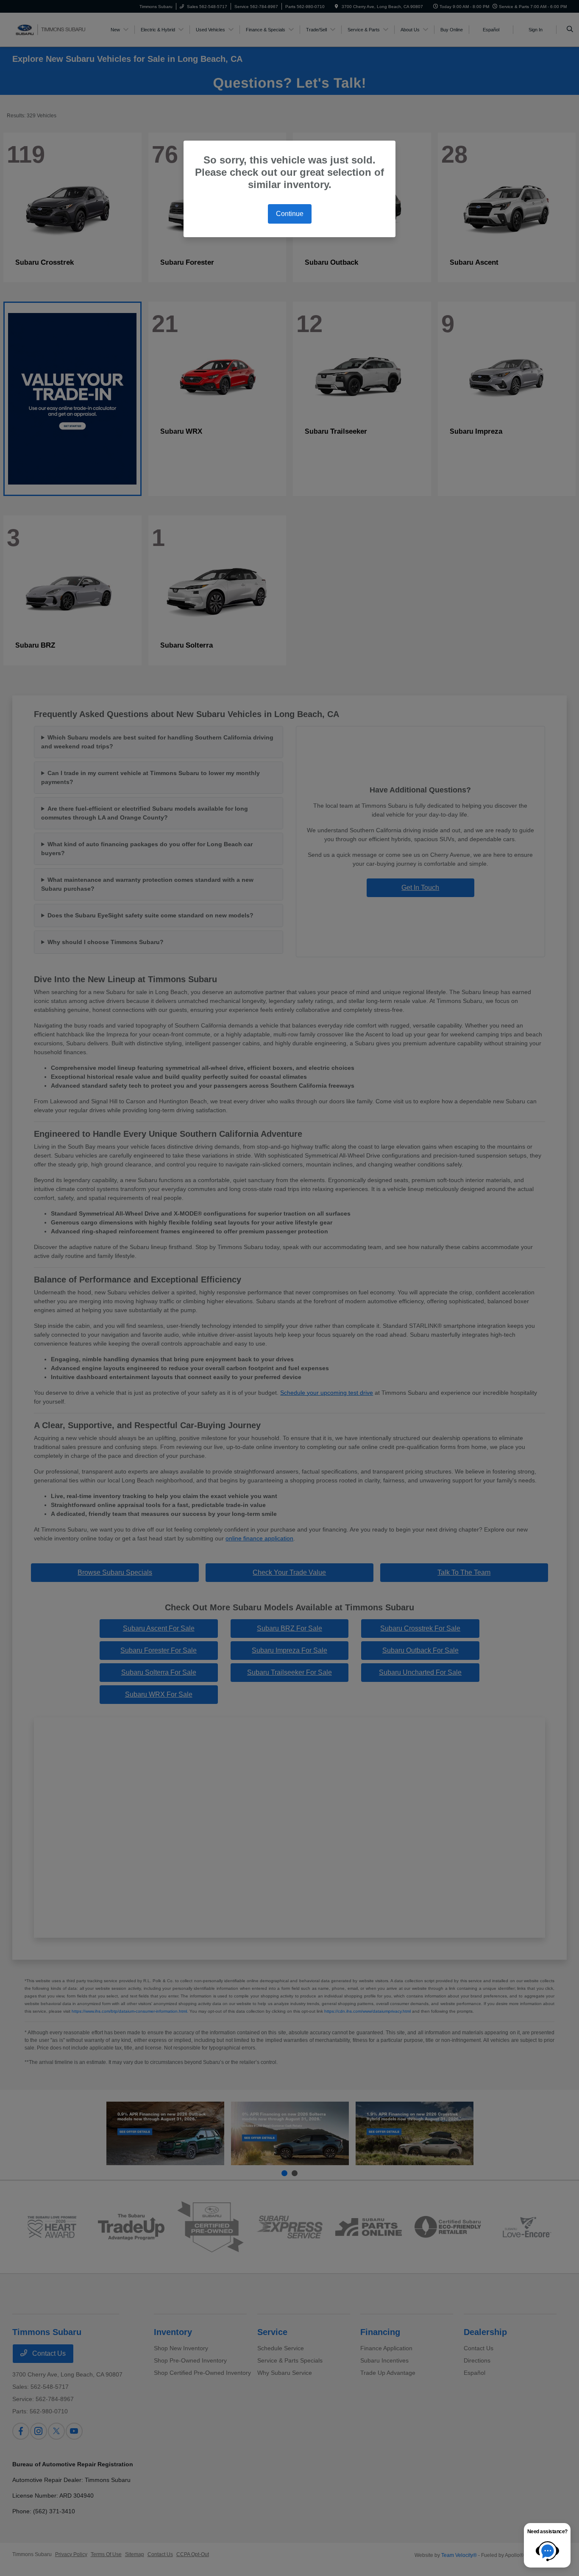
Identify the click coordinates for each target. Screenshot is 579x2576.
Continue (290, 214)
